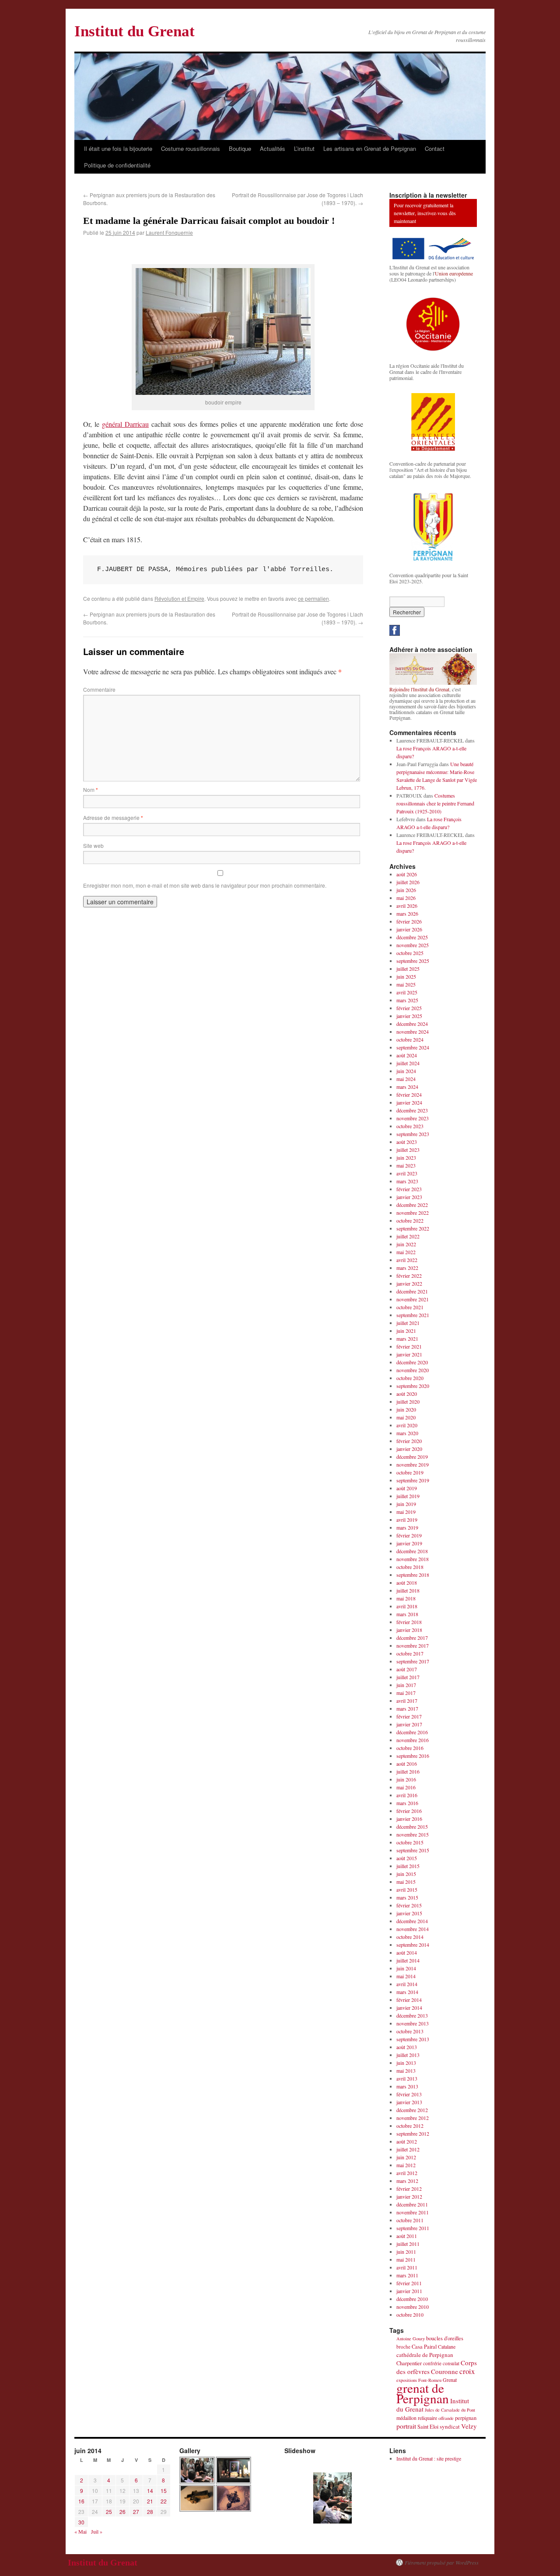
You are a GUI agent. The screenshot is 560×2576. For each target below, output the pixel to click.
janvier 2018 (409, 1630)
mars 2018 (407, 1614)
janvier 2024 (409, 1102)
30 (81, 2522)
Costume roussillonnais (191, 148)
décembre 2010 (412, 2299)
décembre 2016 (412, 1732)
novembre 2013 (413, 2023)
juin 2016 (406, 1779)
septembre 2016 (413, 1756)
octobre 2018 (410, 1567)
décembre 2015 (412, 1827)
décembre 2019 (412, 1457)
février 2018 (409, 1622)
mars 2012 (407, 2181)
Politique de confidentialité (117, 165)
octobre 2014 (410, 1937)
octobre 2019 (410, 1472)
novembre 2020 (413, 1370)
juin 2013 (406, 2063)
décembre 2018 (412, 1551)
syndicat (450, 2426)
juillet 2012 (408, 2149)
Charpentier (409, 2363)
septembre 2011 (413, 2228)
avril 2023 (407, 1173)
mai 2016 (406, 1787)
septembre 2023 (413, 1134)
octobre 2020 (410, 1378)
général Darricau (125, 424)
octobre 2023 (410, 1126)
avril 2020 (407, 1425)
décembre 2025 (412, 937)
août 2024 (407, 1055)
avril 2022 (407, 1260)
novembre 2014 (413, 1929)
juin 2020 (406, 1409)
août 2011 (407, 2236)
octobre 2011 (410, 2220)
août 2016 (407, 1764)
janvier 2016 (409, 1819)
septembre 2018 (413, 1575)
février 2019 (409, 1535)
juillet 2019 (408, 1496)
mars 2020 (407, 1433)
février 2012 (409, 2189)
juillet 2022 (408, 1236)
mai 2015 (406, 1882)
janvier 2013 (409, 2102)
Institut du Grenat (135, 31)
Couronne (444, 2371)
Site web (93, 845)
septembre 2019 (413, 1480)
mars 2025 (407, 1000)
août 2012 (407, 2141)
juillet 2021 (408, 1323)
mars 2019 (407, 1527)
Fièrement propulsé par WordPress (442, 2562)
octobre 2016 (410, 1748)
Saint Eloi (428, 2427)
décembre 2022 (412, 1205)
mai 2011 (406, 2259)
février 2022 (409, 1276)
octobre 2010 (410, 2315)
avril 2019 (407, 1520)
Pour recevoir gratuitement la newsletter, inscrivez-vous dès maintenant (425, 213)
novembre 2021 (413, 1299)
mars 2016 (407, 1803)
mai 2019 (406, 1512)
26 (122, 2512)
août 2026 (407, 874)
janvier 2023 (409, 1197)
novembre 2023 (413, 1118)
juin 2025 (406, 976)
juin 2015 (406, 1874)
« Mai (80, 2531)
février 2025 (409, 1008)
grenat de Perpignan (423, 2393)
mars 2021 (407, 1339)
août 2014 (407, 1952)
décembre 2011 (412, 2204)
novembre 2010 (413, 2307)
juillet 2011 (408, 2244)
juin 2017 (406, 1685)
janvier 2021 (409, 1354)
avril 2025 (407, 992)
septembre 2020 (413, 1386)
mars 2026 (407, 913)
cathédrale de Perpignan (425, 2355)
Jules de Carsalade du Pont (450, 2410)
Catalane (447, 2346)
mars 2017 (407, 1708)
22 (164, 2501)
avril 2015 (407, 1889)
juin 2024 (406, 1071)
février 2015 (409, 1905)
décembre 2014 (412, 1921)
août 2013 (407, 2047)
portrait (406, 2426)
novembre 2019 (413, 1464)
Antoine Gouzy (411, 2339)
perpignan (466, 2418)
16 (81, 2501)
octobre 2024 (410, 1039)
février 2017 (409, 1716)
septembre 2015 (413, 1850)
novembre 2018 (413, 1559)
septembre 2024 (413, 1047)
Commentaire (99, 689)
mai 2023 (406, 1165)
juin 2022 (406, 1244)
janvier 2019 (409, 1543)
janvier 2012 (409, 2196)
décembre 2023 (412, 1110)
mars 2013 (407, 2086)
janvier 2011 (409, 2291)
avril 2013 (407, 2078)
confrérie (432, 2363)
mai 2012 (406, 2165)
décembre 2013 (412, 2015)
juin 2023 (406, 1157)
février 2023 (409, 1189)
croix (467, 2371)
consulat (451, 2363)
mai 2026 (406, 898)
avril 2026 (407, 906)
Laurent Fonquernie (169, 232)
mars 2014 (407, 1992)
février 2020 (409, 1441)
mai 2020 (406, 1417)
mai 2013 (406, 2071)
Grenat (450, 2380)
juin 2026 (406, 890)
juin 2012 (406, 2157)
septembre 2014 (413, 1945)
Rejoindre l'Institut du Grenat (419, 689)
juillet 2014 (408, 1960)
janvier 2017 (409, 1724)
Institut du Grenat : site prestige (429, 2458)
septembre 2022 (413, 1228)
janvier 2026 (409, 929)
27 (136, 2512)
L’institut (304, 148)
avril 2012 (407, 2173)
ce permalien (313, 598)
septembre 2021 (413, 1315)
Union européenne (454, 273)
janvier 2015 (409, 1913)
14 (150, 2491)
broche (403, 2347)
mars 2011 (407, 2275)
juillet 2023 (408, 1150)
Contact (435, 148)
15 (164, 2491)
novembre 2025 (413, 945)
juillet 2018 (408, 1590)
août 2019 (407, 1488)
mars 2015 (407, 1897)
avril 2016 (407, 1795)
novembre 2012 (413, 2118)
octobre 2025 (410, 953)
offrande (446, 2418)
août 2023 (407, 1142)
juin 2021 (406, 1331)
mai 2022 (406, 1252)
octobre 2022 (410, 1220)
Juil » (97, 2531)
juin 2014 (406, 1968)
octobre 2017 (410, 1653)
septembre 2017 (413, 1661)
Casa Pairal (424, 2347)
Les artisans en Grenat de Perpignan (370, 148)
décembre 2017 (412, 1638)
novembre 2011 (413, 2212)
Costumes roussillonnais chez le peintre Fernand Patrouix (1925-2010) (435, 803)
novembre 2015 (413, 1834)
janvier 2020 (409, 1449)
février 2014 (409, 2000)
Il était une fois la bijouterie (118, 148)
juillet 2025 (408, 969)
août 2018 (407, 1583)
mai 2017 (406, 1693)
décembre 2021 (412, 1291)
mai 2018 (406, 1598)
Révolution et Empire (179, 598)
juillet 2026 (408, 882)
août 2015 (407, 1858)
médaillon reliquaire (417, 2418)
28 (150, 2512)
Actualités (273, 148)
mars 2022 (407, 1268)
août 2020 (407, 1394)
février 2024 (409, 1095)
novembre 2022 (413, 1213)
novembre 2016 (413, 1740)
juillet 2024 (408, 1063)
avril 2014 (407, 1984)
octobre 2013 (410, 2031)
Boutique (240, 148)
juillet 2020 (408, 1401)
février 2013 (409, 2094)
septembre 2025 (413, 961)
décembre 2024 (412, 1024)
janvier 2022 (409, 1283)
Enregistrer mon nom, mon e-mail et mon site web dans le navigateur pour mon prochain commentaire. (205, 885)
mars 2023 (407, 1181)
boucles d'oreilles (445, 2338)
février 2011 (409, 2283)
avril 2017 (407, 1701)
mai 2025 (406, 984)
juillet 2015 (408, 1866)
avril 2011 (407, 2267)
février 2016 (409, 1811)
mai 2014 (406, 1976)
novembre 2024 (413, 1032)
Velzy (469, 2426)
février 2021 (409, 1346)
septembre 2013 (413, 2039)
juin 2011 (406, 2252)
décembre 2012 (412, 2110)
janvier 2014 (409, 2008)
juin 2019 (406, 1504)
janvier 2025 (409, 1016)
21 (150, 2501)
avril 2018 (407, 1606)
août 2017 (407, 1669)
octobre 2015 (410, 1842)
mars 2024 (407, 1087)
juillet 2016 (408, 1771)
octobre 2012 (410, 2126)
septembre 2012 (413, 2133)
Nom (91, 790)
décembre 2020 (412, 1362)
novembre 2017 (413, 1645)
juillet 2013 (408, 2055)
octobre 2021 (410, 1307)
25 (109, 2512)
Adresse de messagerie (113, 817)
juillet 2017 (408, 1677)
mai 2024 (406, 1079)
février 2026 (409, 921)
